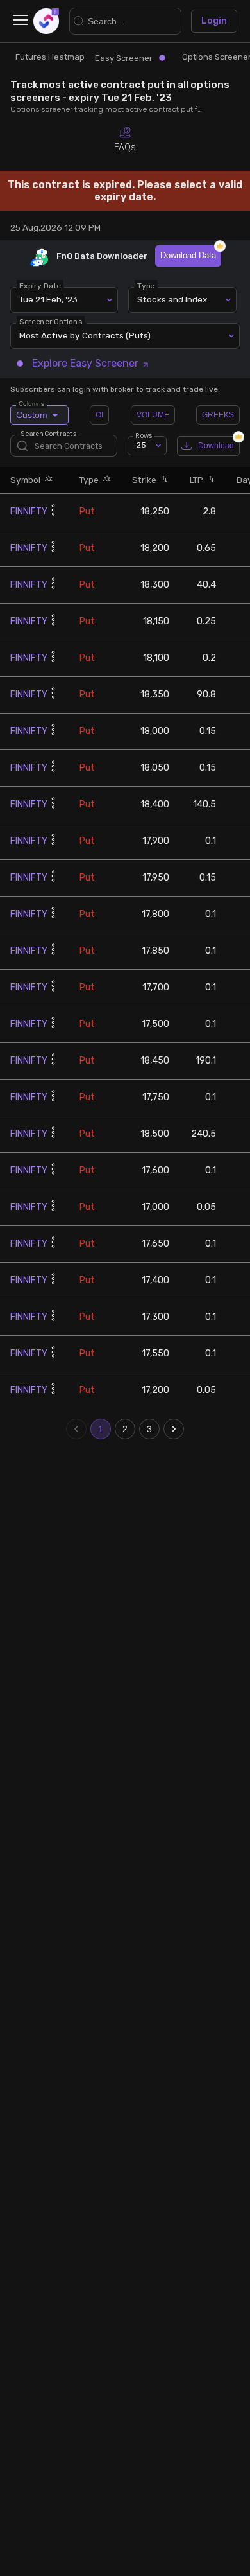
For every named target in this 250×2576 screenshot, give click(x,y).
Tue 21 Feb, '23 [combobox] (48, 299)
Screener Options (51, 321)
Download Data (188, 255)
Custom (32, 413)
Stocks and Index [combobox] (172, 299)
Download (216, 446)
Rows (144, 435)
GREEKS (218, 415)
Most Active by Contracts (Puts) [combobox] (85, 335)
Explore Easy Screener (85, 363)
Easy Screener (124, 58)
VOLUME (153, 415)
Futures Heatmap (50, 57)
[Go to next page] (174, 1429)
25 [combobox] (141, 445)
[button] (47, 480)
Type (146, 285)
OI (99, 415)
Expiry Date (40, 285)
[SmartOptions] (46, 21)
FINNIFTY (29, 512)
